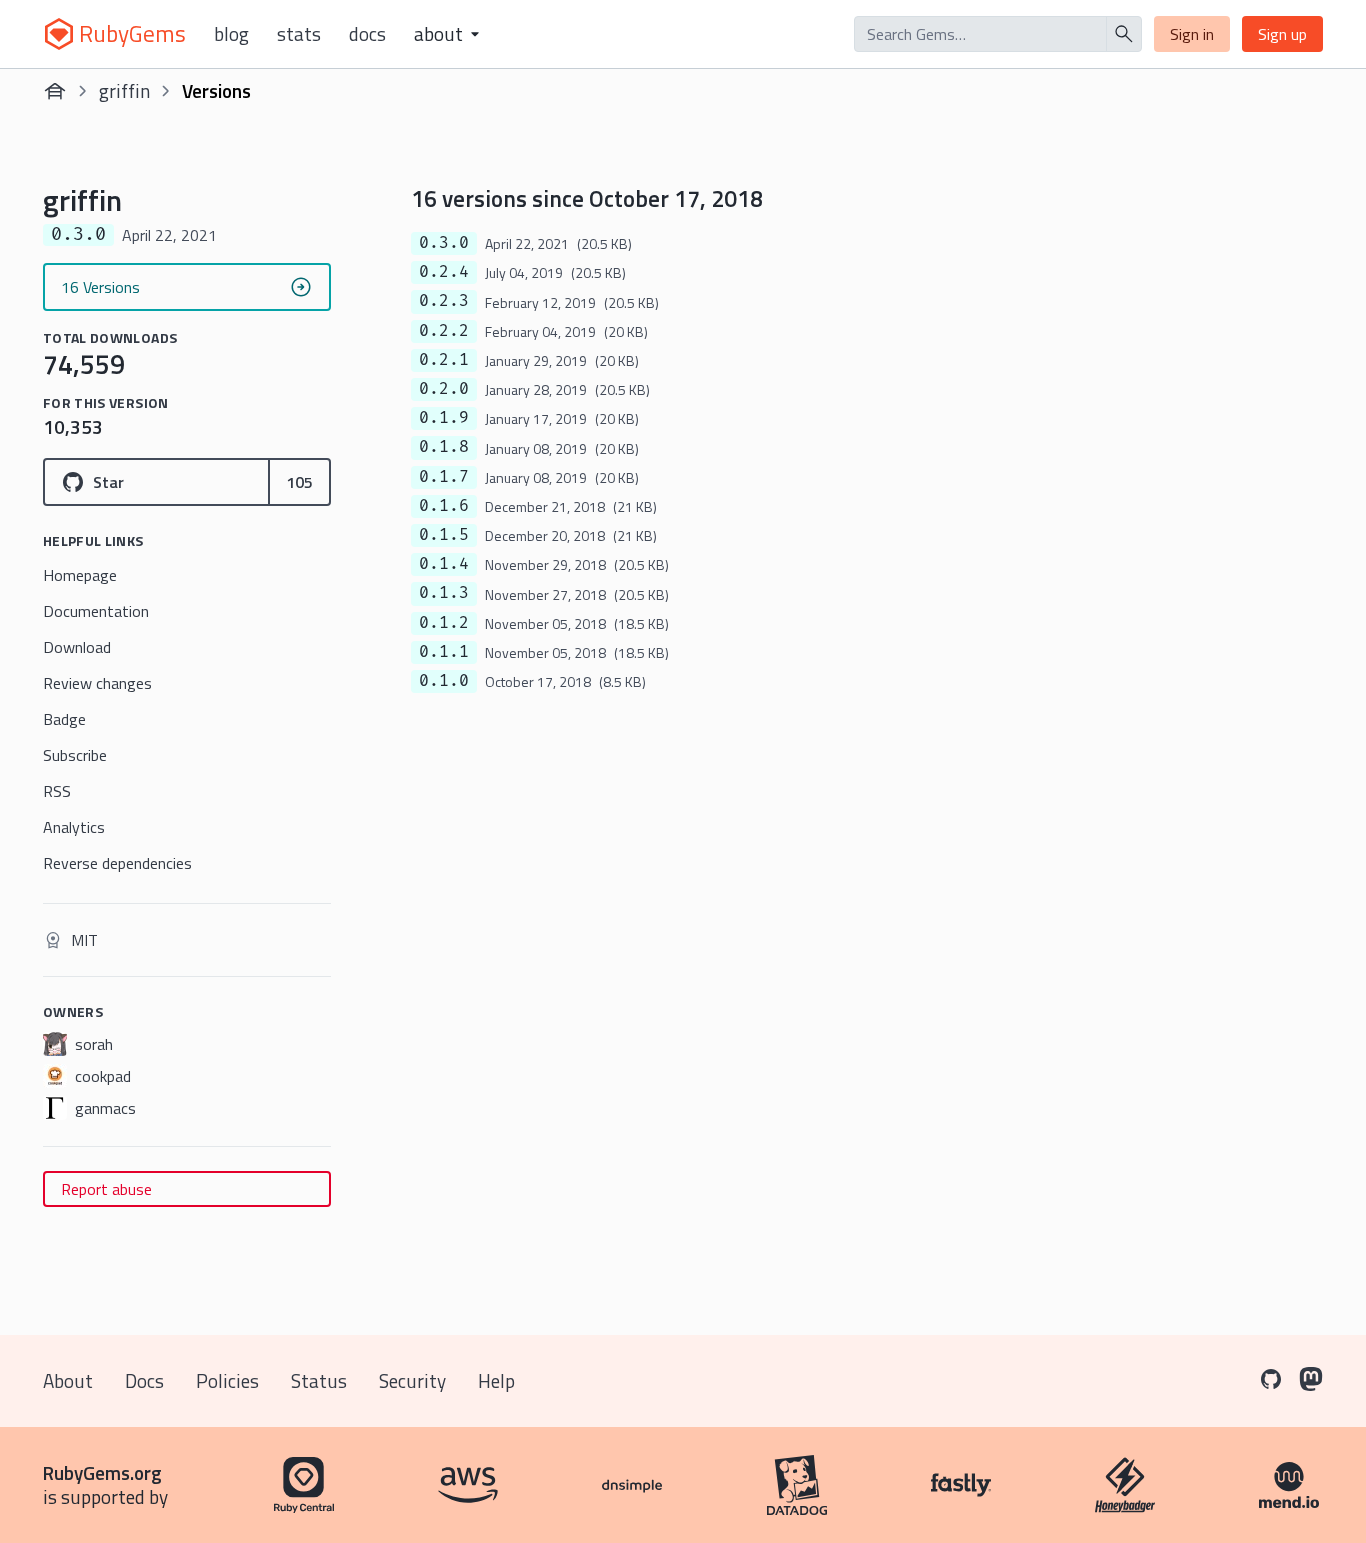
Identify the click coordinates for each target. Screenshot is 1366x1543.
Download (77, 647)
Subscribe (75, 755)
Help (496, 1380)
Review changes (97, 683)
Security (412, 1380)
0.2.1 (444, 360)
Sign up (1282, 34)
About (68, 1380)
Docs (367, 34)
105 (299, 482)
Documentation (96, 611)
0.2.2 (444, 331)
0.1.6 (444, 506)
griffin (124, 90)
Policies (227, 1380)
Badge (64, 719)
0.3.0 (444, 243)
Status (319, 1380)
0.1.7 (444, 477)
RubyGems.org (102, 1472)
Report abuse (106, 1189)
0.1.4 (444, 564)
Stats (299, 34)
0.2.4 (444, 272)
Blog (231, 34)
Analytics (74, 827)
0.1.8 (444, 447)
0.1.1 (444, 652)
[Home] (55, 91)
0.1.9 (444, 418)
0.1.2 (444, 623)
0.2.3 (444, 301)
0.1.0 (444, 681)
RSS (57, 791)
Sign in (1192, 34)
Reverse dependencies (117, 863)
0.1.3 (444, 593)
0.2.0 (444, 389)
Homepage (80, 575)
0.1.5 (444, 535)
